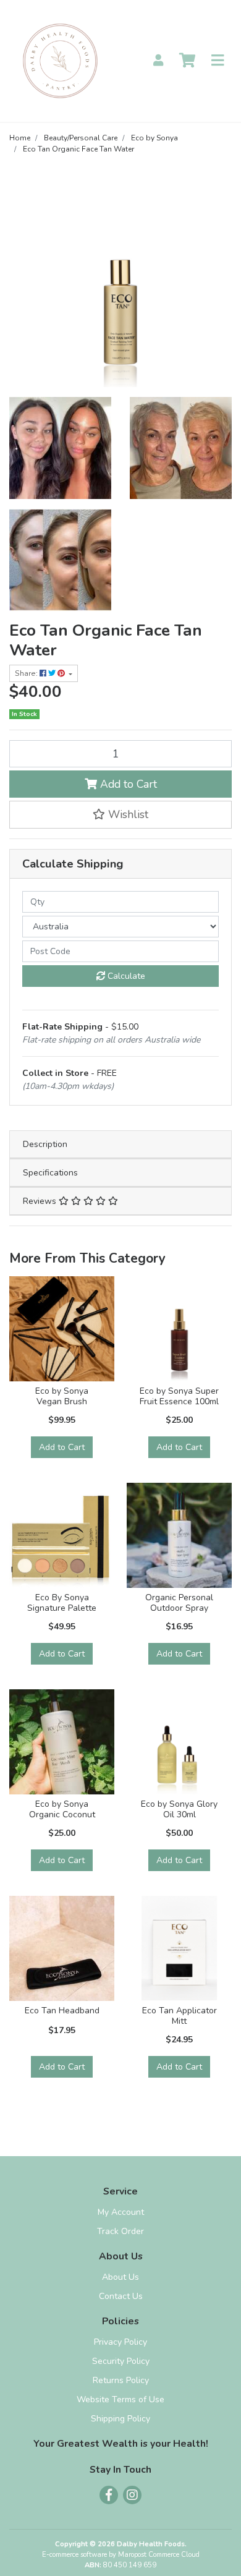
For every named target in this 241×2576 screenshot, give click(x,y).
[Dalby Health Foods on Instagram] (132, 2495)
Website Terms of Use (120, 2399)
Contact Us (121, 2296)
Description (45, 1144)
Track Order (120, 2231)
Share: (27, 673)
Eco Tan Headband (62, 2011)
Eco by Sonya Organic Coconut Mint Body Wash (62, 1815)
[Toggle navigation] (218, 61)
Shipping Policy (120, 2419)
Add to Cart (127, 784)
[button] (120, 814)
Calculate (125, 976)
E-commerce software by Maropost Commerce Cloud (121, 2555)
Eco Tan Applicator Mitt (180, 2016)
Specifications (50, 1173)
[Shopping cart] (187, 61)
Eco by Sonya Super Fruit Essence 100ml (179, 1396)
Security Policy (121, 2361)
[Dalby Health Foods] (60, 60)
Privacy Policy (120, 2342)
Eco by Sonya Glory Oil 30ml (179, 1809)
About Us (120, 2277)
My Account (121, 2212)
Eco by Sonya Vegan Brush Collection (62, 1401)
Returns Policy (121, 2380)
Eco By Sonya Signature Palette (62, 1603)
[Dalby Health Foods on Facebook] (109, 2495)
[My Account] (158, 61)
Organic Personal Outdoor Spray (179, 1603)
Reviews (41, 1201)
